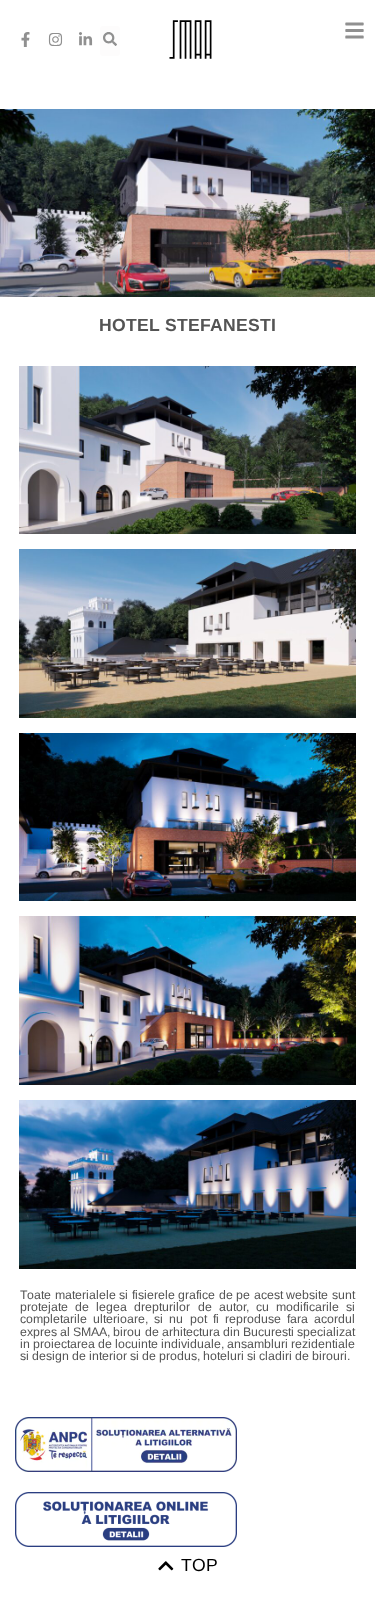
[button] (355, 31)
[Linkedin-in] (85, 40)
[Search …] (110, 41)
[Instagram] (55, 40)
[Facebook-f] (25, 40)
